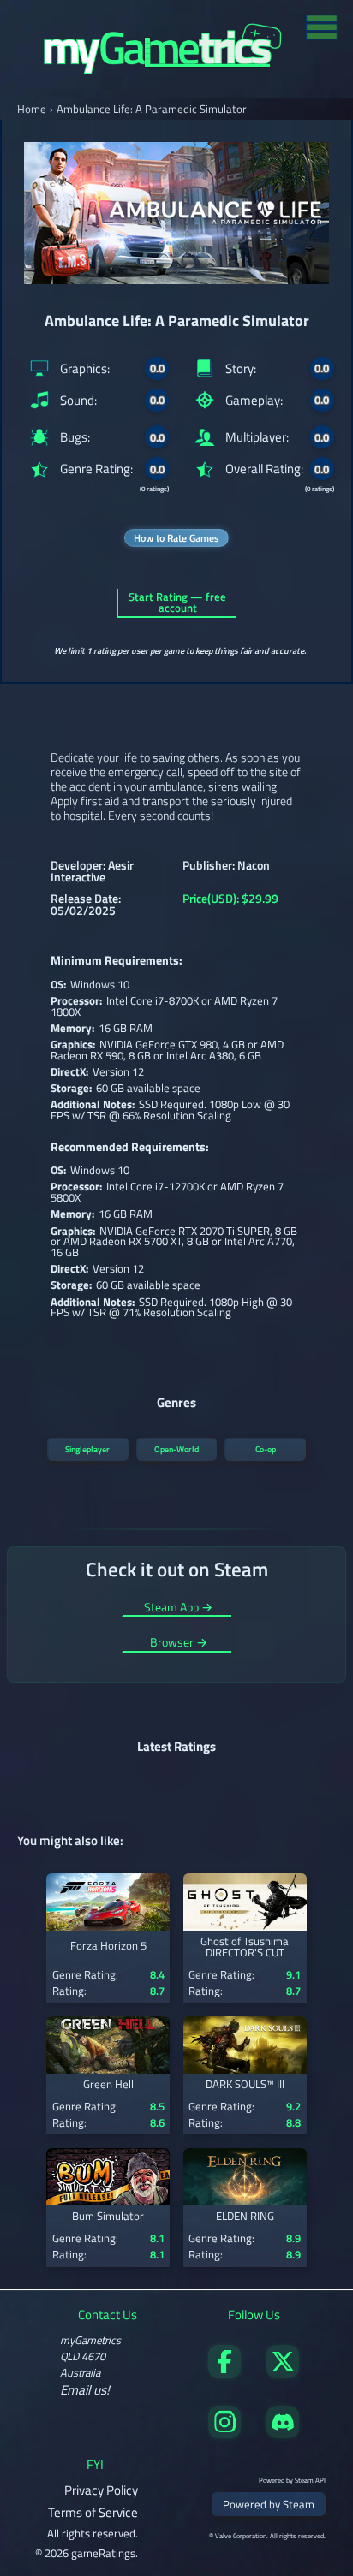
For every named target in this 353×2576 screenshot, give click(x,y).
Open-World (176, 1449)
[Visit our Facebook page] (224, 2374)
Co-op (266, 1449)
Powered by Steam (269, 2504)
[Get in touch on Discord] (283, 2434)
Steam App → (178, 1609)
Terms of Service (93, 2512)
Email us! (85, 2390)
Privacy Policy (101, 2490)
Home (32, 109)
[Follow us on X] (283, 2374)
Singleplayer (87, 1449)
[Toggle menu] (322, 26)
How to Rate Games (176, 538)
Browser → (179, 1644)
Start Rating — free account (177, 602)
